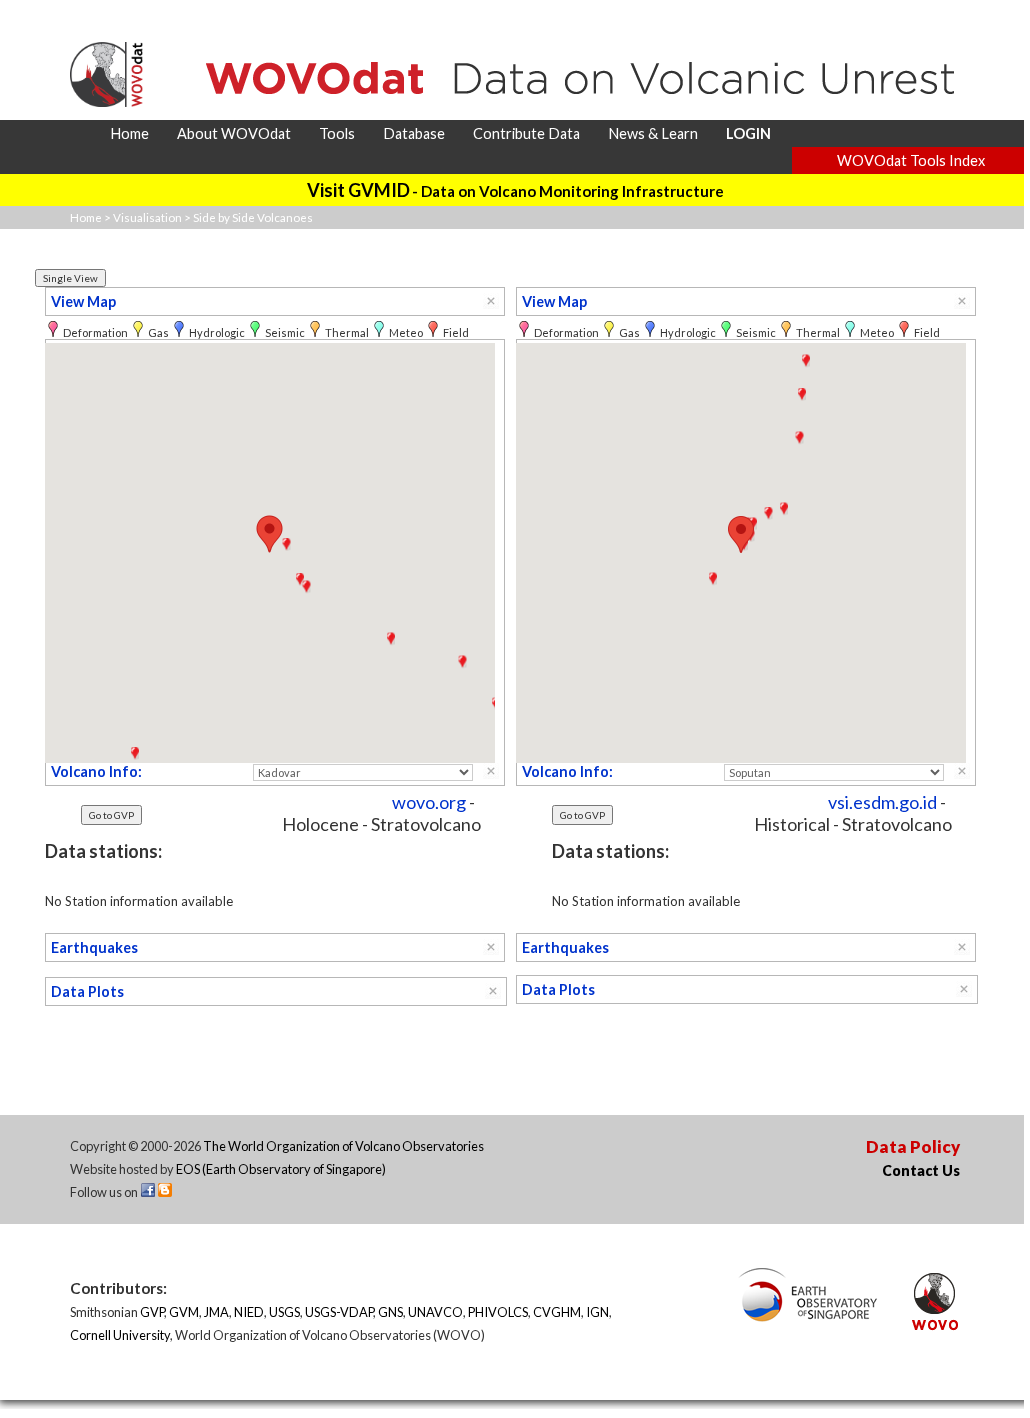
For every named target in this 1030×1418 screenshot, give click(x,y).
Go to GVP (111, 815)
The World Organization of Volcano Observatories (343, 1146)
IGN (597, 1312)
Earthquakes (94, 947)
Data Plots (87, 991)
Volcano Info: (96, 771)
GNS (390, 1312)
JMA (216, 1312)
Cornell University (120, 1335)
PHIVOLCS (498, 1312)
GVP (152, 1312)
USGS (284, 1312)
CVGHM (557, 1312)
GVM (184, 1312)
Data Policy (913, 1146)
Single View (70, 278)
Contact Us (921, 1170)
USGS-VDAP (339, 1312)
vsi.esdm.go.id (882, 802)
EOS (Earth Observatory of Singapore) (281, 1169)
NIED (249, 1312)
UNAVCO (435, 1312)
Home (86, 217)
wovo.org (429, 802)
